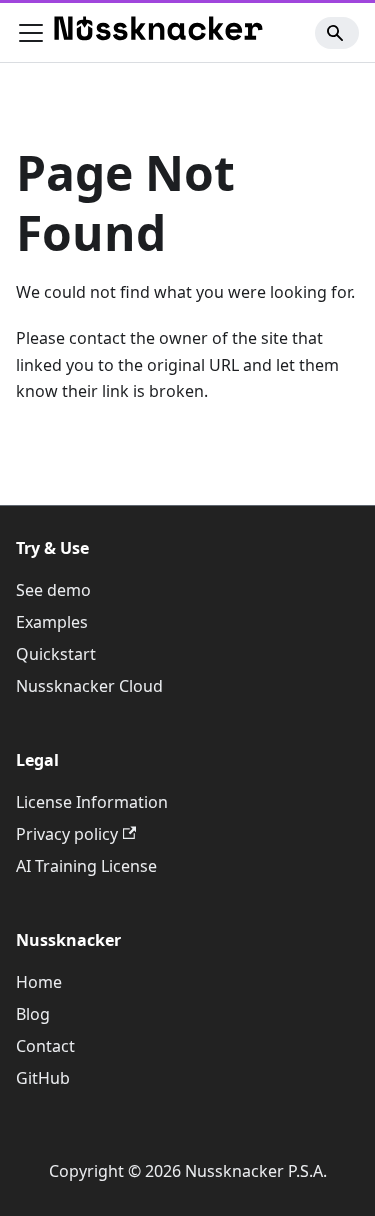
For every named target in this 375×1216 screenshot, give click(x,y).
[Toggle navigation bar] (31, 33)
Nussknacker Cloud (89, 686)
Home (39, 982)
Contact (45, 1046)
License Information (92, 802)
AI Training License (86, 866)
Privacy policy (67, 834)
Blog (33, 1014)
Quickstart (56, 654)
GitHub (43, 1078)
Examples (52, 622)
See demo (53, 590)
